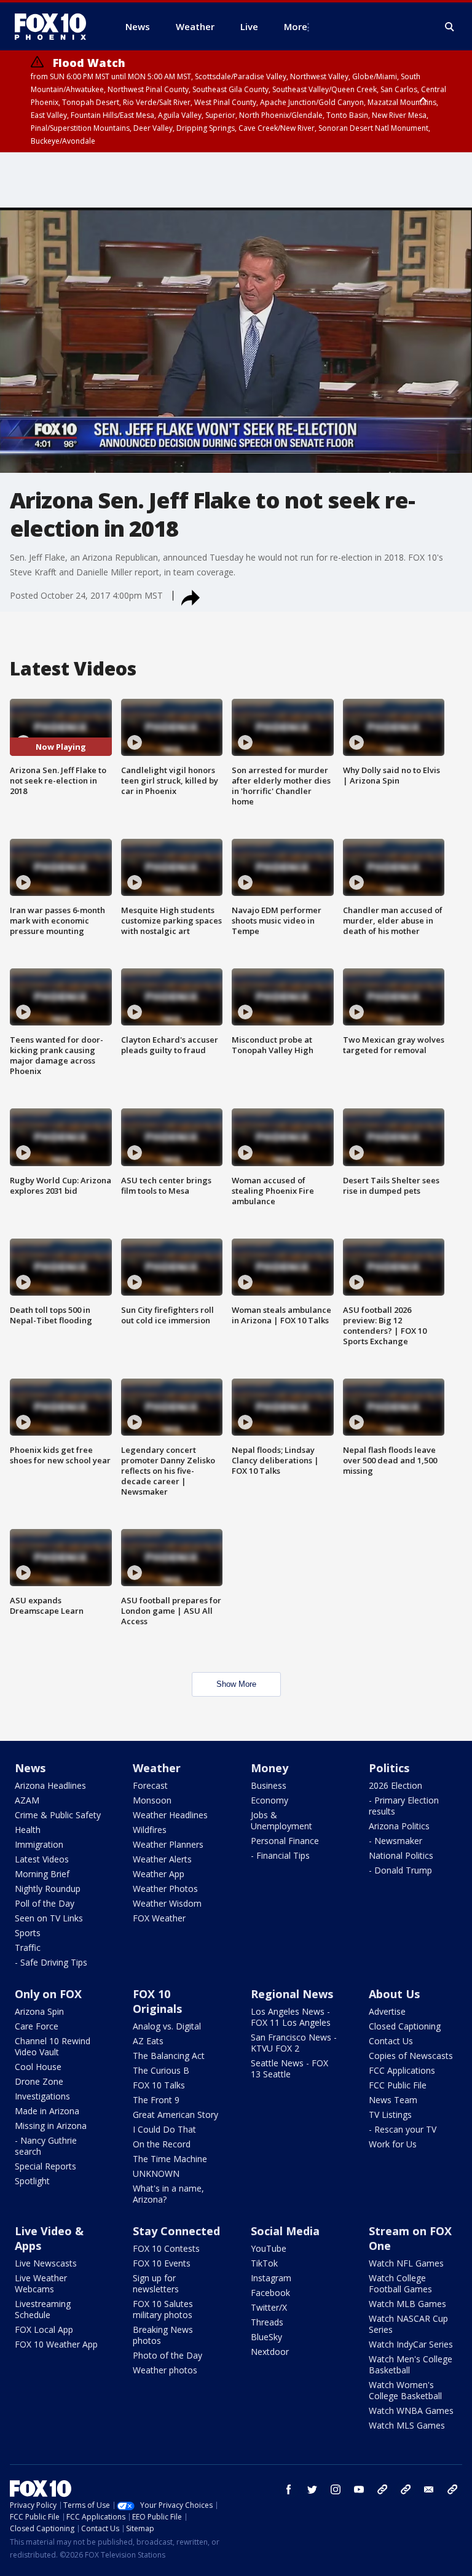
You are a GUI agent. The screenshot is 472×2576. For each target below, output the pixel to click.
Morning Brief (42, 1874)
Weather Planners (168, 1844)
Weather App (159, 1874)
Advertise (387, 2011)
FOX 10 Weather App (56, 2344)
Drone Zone (39, 2081)
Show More (236, 1684)
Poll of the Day (45, 1903)
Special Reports (45, 2166)
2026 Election (395, 1785)
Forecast (150, 1785)
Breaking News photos (163, 2335)
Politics (389, 1768)
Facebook (270, 2293)
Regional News (292, 1994)
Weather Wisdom (167, 1903)
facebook (289, 2489)
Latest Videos (42, 1859)
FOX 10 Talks (159, 2085)
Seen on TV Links (49, 1918)
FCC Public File (398, 2085)
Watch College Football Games (400, 2283)
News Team (393, 2100)
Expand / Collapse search (450, 27)
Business (269, 1785)
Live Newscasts (46, 2263)
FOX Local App (44, 2329)
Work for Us (393, 2144)
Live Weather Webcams (41, 2283)
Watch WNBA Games (411, 2411)
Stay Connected (176, 2231)
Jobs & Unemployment (281, 1820)
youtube (359, 2489)
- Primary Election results (404, 1806)
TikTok (264, 2263)
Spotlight (32, 2181)
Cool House (38, 2067)
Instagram (271, 2278)
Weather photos (165, 2370)
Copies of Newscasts (411, 2056)
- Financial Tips (280, 1855)
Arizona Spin (39, 2011)
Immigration (39, 1844)
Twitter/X (269, 2307)
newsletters (452, 2489)
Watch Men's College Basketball (411, 2364)
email (429, 2489)
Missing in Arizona (51, 2126)
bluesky (406, 2489)
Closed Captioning (405, 2026)
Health (28, 1830)
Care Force (37, 2026)
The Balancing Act (169, 2056)
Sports (28, 1933)
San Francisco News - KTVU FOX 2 (294, 2043)
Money (269, 1768)
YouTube (269, 2248)
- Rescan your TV (403, 2129)
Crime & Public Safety (58, 1815)
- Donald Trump (400, 1870)
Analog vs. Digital (167, 2026)
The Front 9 (156, 2100)
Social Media (285, 2231)
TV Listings (390, 2115)
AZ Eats (148, 2041)
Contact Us (391, 2041)
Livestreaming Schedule (43, 2309)
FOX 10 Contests (166, 2248)
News (30, 1768)
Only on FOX (48, 1994)
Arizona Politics (399, 1826)
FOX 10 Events (162, 2263)
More (296, 26)
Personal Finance (285, 1841)
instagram (336, 2489)
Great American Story (175, 2115)
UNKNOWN (156, 2173)
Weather (157, 1768)
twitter (312, 2489)
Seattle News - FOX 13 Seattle (289, 2068)
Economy (269, 1800)
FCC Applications (402, 2070)
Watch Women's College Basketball (405, 2390)
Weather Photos (165, 1889)
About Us (394, 1994)
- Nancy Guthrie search (46, 2146)
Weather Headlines (170, 1815)
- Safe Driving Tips (51, 1962)
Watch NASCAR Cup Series (408, 2324)
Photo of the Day (167, 2355)
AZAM (27, 1800)
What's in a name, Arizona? (168, 2194)
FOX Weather (159, 1918)
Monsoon (152, 1800)
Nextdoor (270, 2352)
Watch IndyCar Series (411, 2344)
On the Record (162, 2144)
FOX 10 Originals (157, 2001)
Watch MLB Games (407, 2304)
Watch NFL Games (406, 2263)
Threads (267, 2322)
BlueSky (266, 2337)
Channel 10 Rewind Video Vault (53, 2046)
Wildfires (150, 1830)
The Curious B (161, 2070)
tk (382, 2489)
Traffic (28, 1948)
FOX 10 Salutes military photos (163, 2309)
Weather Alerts (162, 1859)
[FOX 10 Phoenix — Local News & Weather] (55, 26)
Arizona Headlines (50, 1785)
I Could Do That (164, 2129)
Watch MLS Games (407, 2425)
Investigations (42, 2096)
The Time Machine (170, 2159)
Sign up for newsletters (156, 2283)
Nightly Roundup (48, 1889)
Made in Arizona (47, 2111)
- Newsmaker (395, 1841)
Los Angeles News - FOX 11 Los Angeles (291, 2017)
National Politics (401, 1855)
